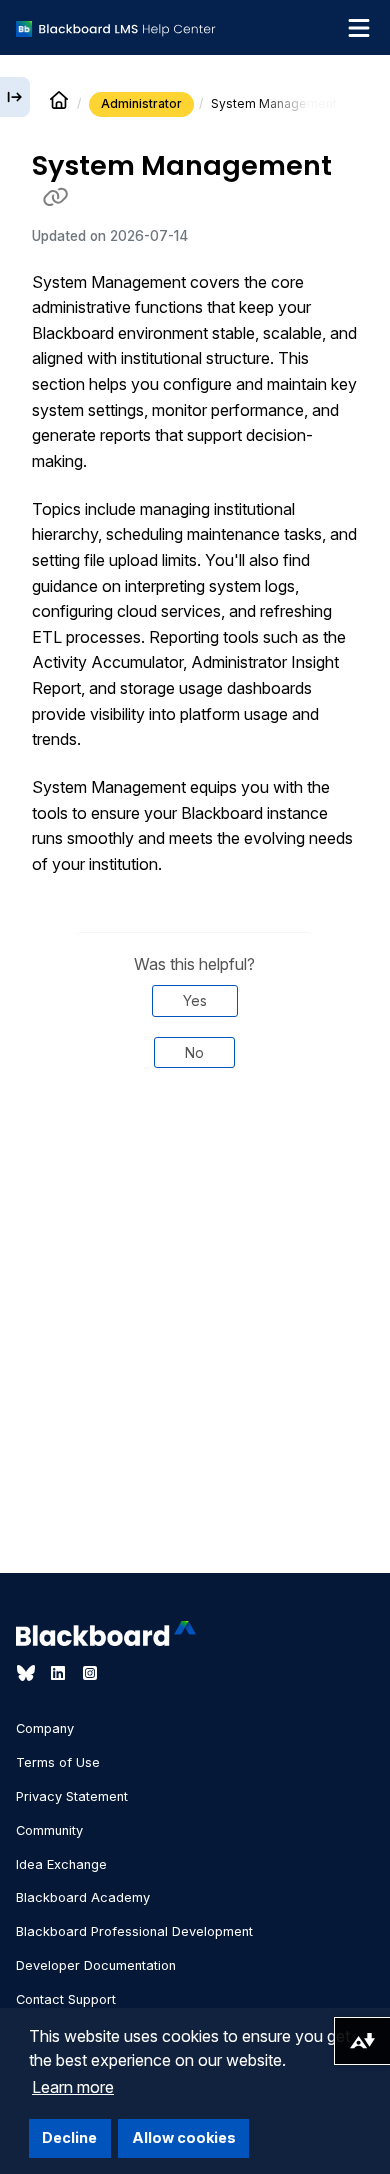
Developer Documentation (96, 1965)
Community (49, 1830)
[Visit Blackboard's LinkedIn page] (60, 1673)
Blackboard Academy (83, 1897)
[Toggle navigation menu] (359, 28)
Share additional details (195, 1152)
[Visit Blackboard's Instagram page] (90, 1673)
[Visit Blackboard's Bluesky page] (28, 1673)
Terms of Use (58, 1762)
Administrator (141, 103)
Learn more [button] (73, 2087)
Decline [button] (69, 2137)
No (194, 1052)
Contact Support (66, 1999)
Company (45, 1728)
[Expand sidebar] (15, 97)
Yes (195, 1000)
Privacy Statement (72, 1796)
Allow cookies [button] (184, 2137)
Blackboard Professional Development (134, 1931)
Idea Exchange (61, 1864)
